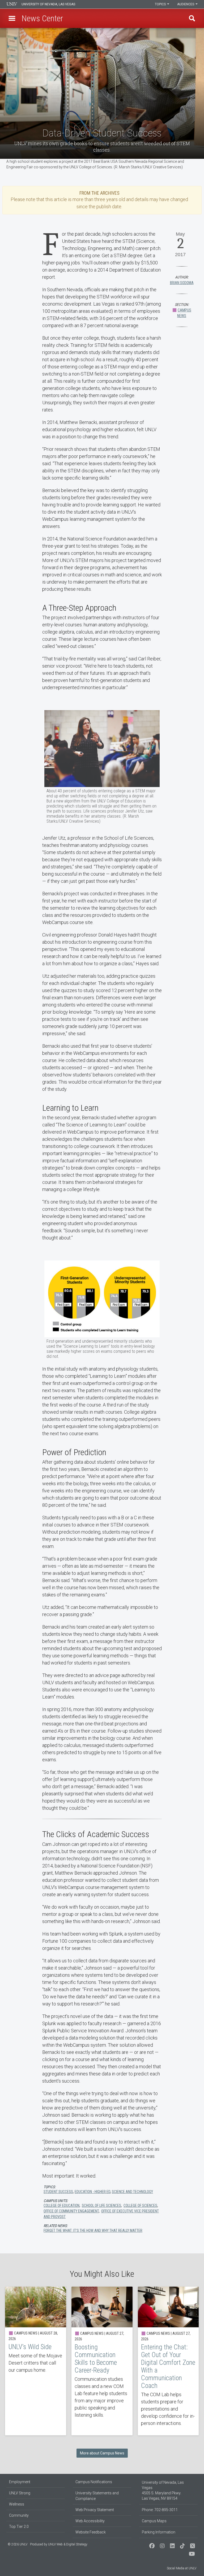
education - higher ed (92, 2192)
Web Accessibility (90, 2521)
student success (58, 2192)
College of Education (61, 2205)
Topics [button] (161, 4)
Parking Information (159, 2532)
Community (19, 2515)
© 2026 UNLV (18, 2544)
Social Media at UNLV (182, 2568)
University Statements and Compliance (97, 2496)
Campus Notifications (94, 2482)
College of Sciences (140, 2205)
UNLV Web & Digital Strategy (68, 2544)
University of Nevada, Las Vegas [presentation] (48, 4)
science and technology (132, 2192)
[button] (12, 18)
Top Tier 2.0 (19, 2527)
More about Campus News (102, 2453)
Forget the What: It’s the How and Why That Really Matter (93, 2230)
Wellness (17, 2504)
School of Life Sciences (101, 2205)
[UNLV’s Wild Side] (36, 2361)
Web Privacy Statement (95, 2510)
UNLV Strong (20, 2493)
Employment (20, 2482)
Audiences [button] (186, 4)
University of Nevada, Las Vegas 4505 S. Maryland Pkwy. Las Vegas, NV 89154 (163, 2490)
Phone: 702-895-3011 (160, 2510)
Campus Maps (154, 2521)
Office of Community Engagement (71, 2211)
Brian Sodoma (182, 283)
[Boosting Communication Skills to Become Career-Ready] (102, 2361)
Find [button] (192, 18)
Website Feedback (91, 2532)
